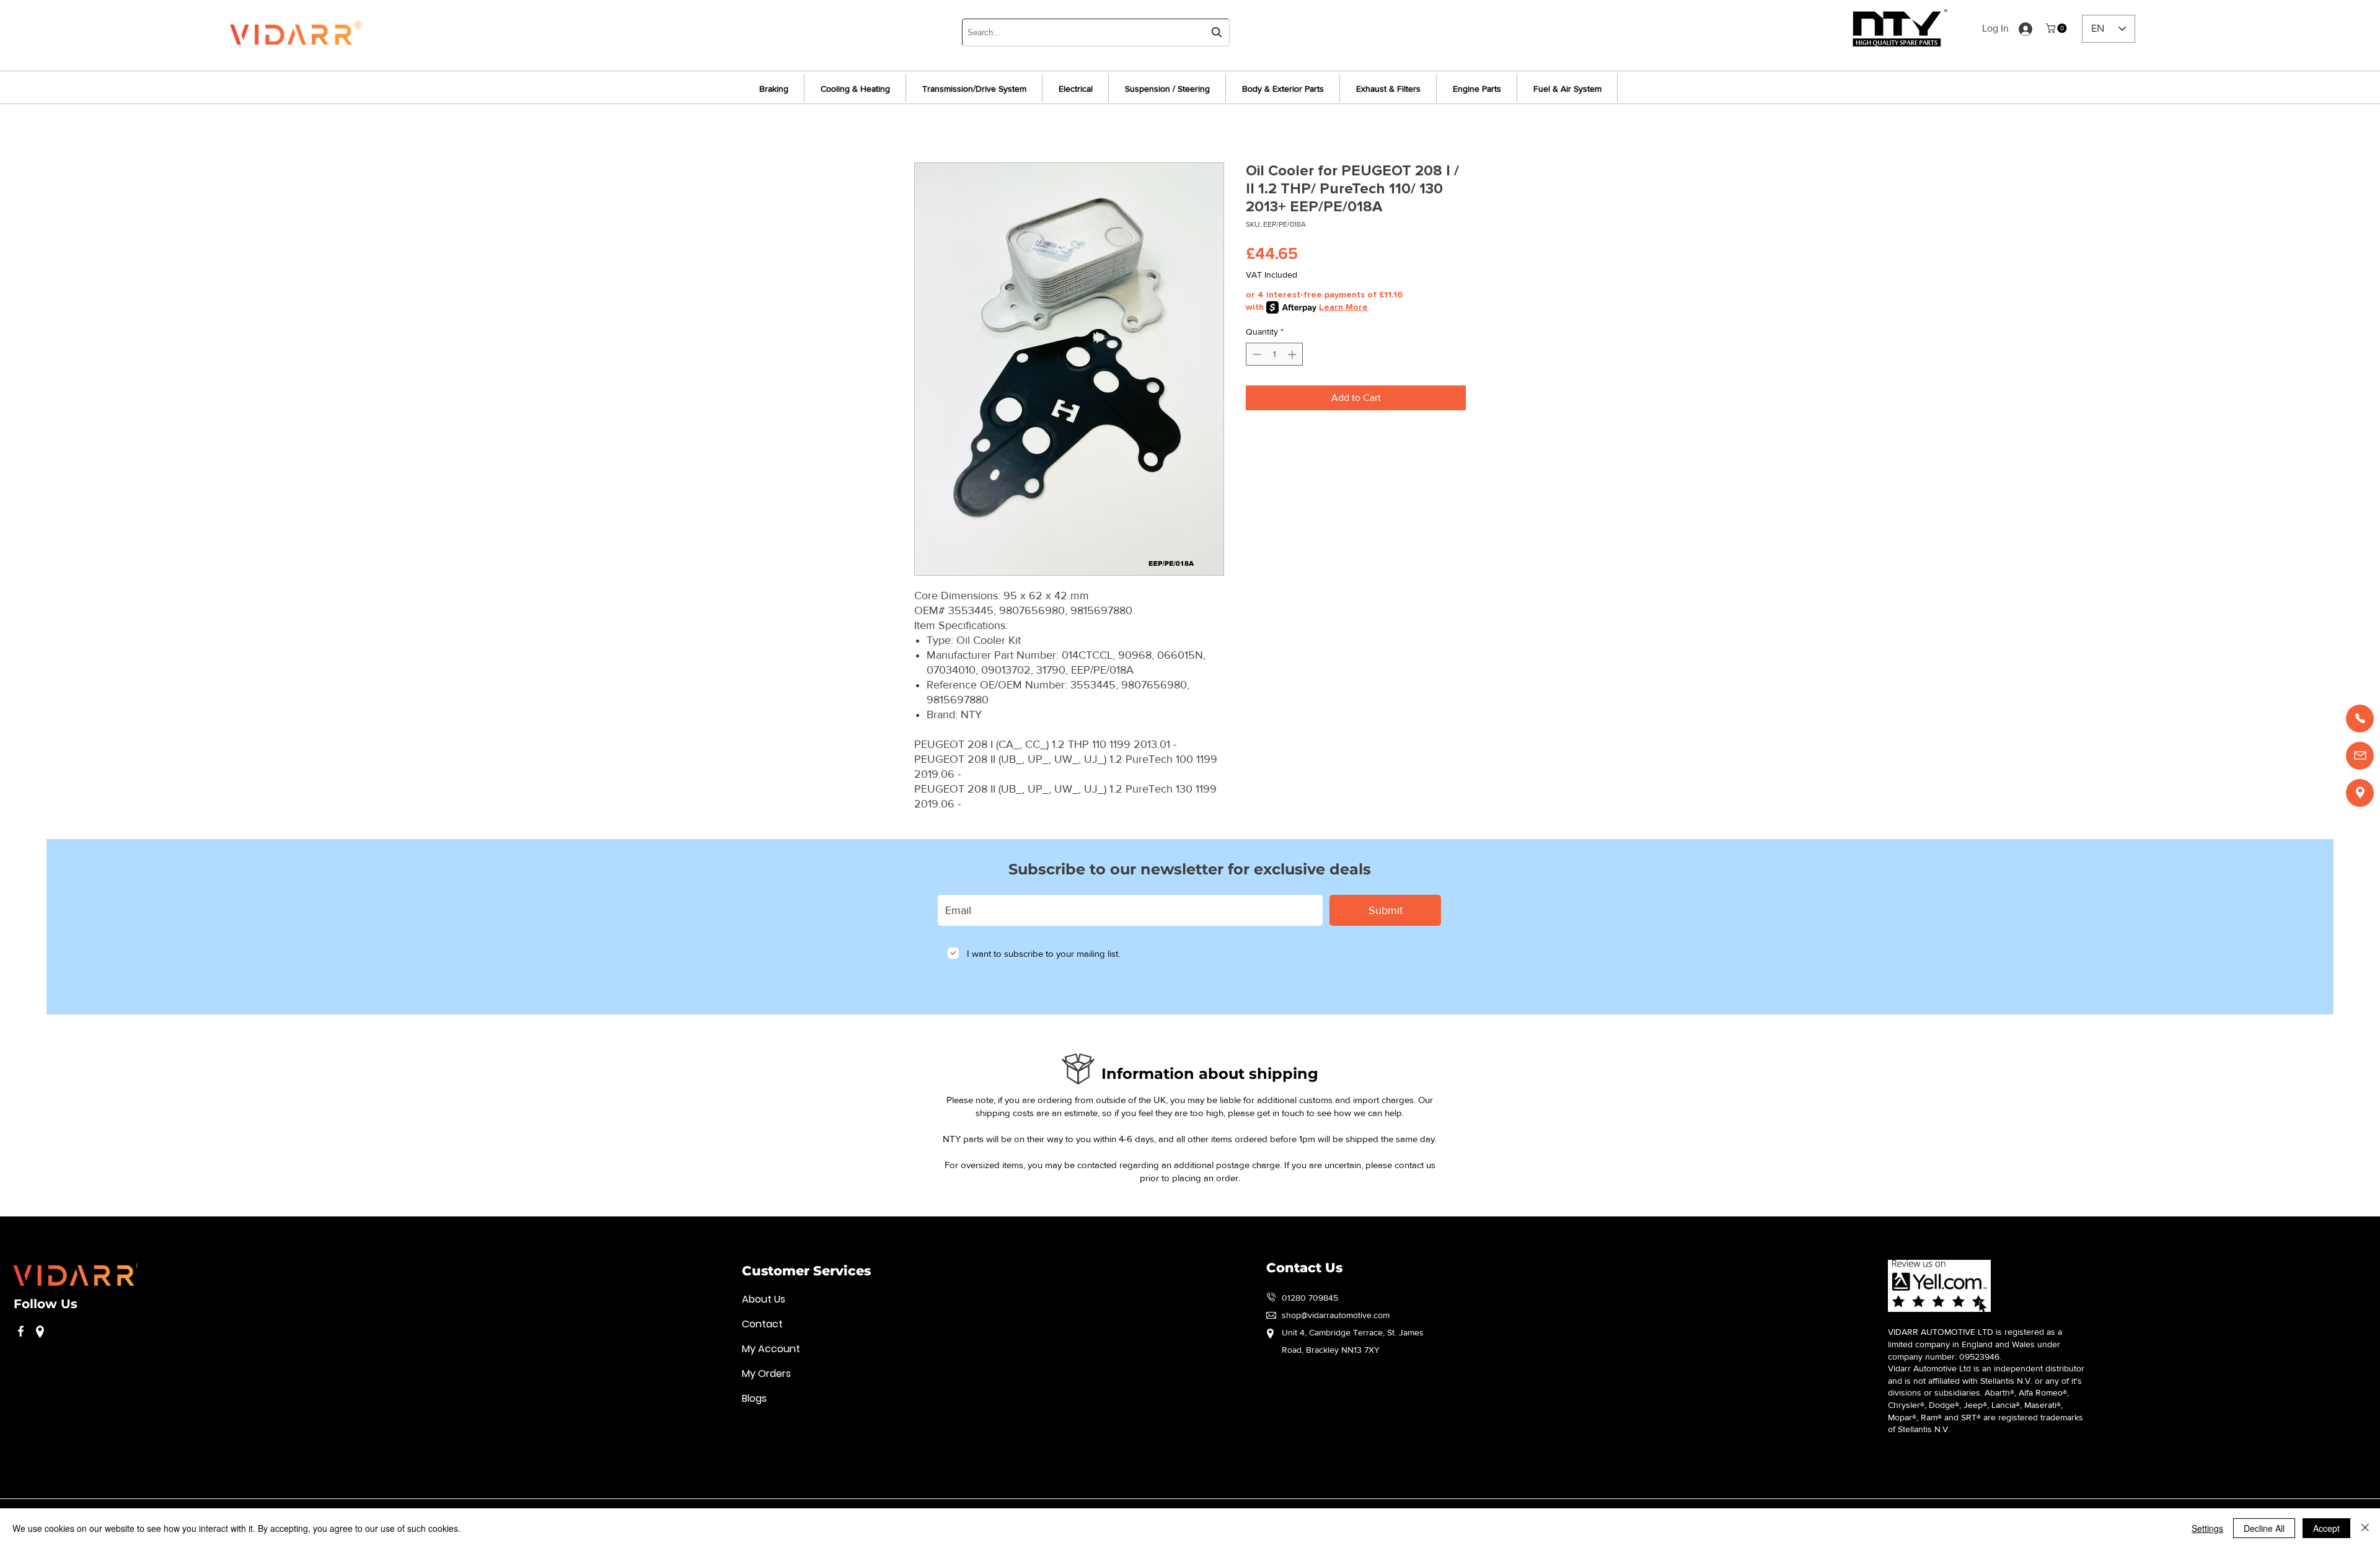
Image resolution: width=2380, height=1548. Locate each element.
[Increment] (1293, 354)
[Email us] (2360, 756)
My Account (771, 1349)
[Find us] (2360, 793)
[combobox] (1096, 33)
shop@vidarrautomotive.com (1336, 1315)
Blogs (754, 1398)
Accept (2326, 1528)
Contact (762, 1324)
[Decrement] (1255, 354)
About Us (764, 1299)
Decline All (2264, 1528)
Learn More (1343, 307)
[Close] (2365, 1528)
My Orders (766, 1374)
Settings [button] (2207, 1528)
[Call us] (2360, 719)
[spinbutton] (1274, 354)
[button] (2057, 28)
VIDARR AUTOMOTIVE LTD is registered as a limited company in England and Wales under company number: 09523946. (1975, 1344)
